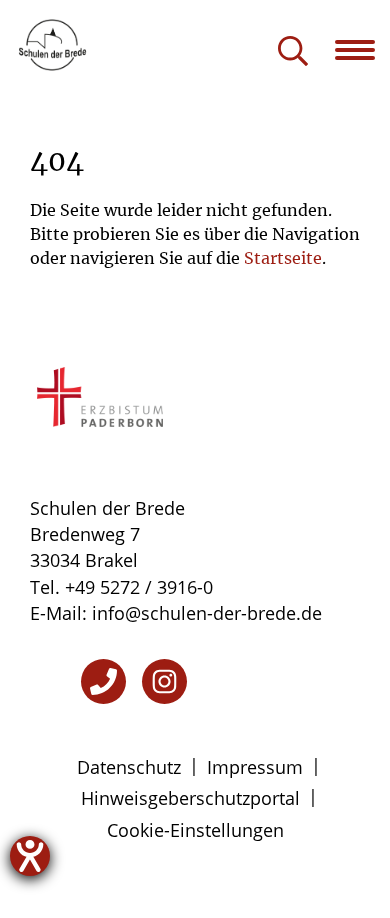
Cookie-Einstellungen (195, 830)
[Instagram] (164, 681)
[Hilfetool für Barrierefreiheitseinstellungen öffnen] (30, 856)
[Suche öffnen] (293, 52)
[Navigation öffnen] (362, 50)
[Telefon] (103, 681)
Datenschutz (129, 767)
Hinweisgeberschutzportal (190, 798)
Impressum (255, 767)
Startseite (283, 258)
